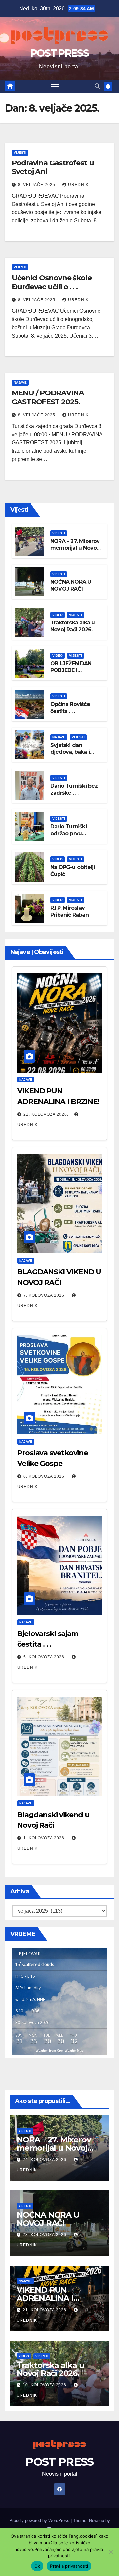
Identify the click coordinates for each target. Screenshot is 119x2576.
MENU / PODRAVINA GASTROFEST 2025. (48, 397)
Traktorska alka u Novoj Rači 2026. (72, 626)
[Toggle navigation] (55, 87)
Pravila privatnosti (69, 2566)
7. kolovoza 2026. (45, 1295)
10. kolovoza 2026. (46, 2385)
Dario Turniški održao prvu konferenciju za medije (71, 837)
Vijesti (20, 152)
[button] (97, 86)
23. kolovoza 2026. (46, 2235)
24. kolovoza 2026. (46, 2160)
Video (58, 615)
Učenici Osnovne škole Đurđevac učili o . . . (52, 282)
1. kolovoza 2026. (45, 1838)
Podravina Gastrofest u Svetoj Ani (53, 167)
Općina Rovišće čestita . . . (70, 708)
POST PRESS (59, 53)
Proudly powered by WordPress (40, 2521)
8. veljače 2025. (38, 185)
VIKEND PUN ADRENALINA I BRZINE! (45, 2298)
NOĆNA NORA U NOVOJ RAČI (71, 585)
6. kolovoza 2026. (45, 1476)
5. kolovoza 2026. (45, 1657)
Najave (20, 382)
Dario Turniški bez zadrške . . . (74, 789)
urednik (78, 185)
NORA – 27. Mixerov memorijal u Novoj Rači (75, 548)
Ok (37, 2566)
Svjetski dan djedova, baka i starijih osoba (70, 752)
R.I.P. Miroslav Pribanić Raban (69, 911)
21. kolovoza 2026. (47, 1114)
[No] (111, 2552)
